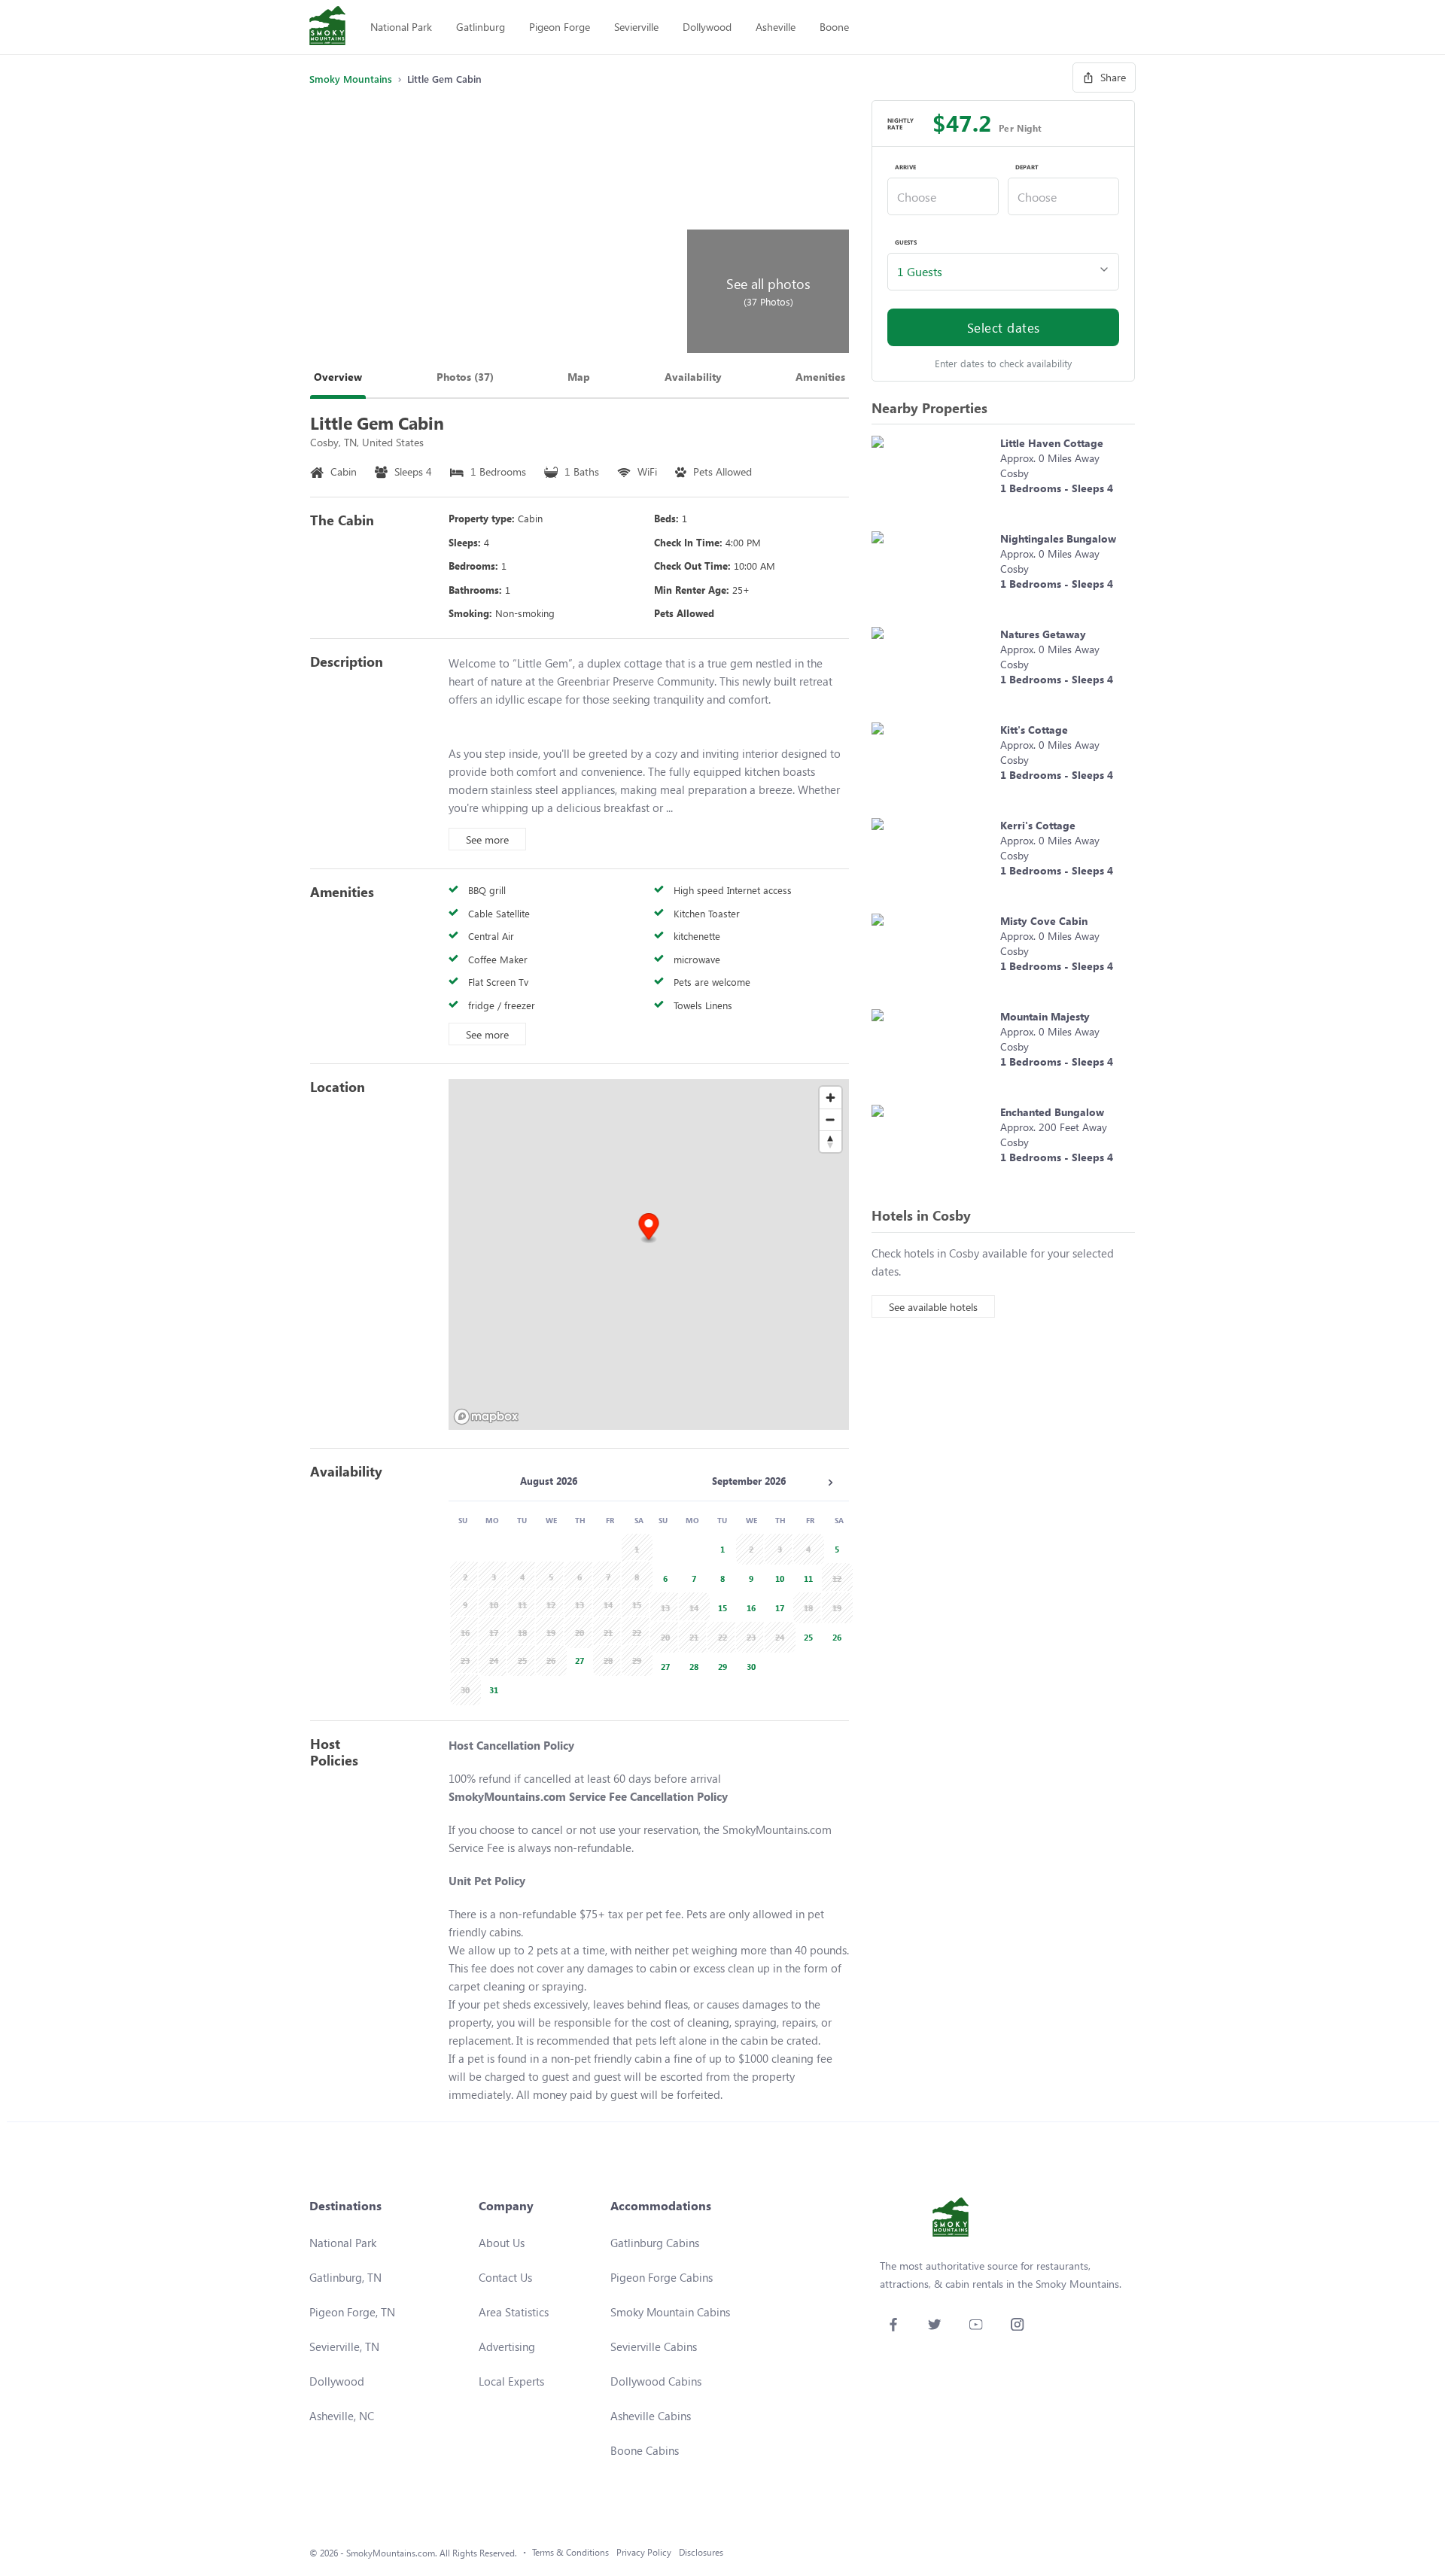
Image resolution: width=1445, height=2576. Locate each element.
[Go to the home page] (327, 27)
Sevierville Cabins (654, 2346)
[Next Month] (830, 1483)
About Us (502, 2243)
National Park (401, 27)
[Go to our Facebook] (893, 2324)
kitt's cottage (1034, 730)
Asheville (776, 27)
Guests (906, 242)
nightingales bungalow (1058, 538)
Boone (834, 27)
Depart (1027, 167)
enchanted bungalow (1052, 1112)
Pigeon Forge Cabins (662, 2277)
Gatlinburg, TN (345, 2277)
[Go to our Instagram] (1017, 2324)
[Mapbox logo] (486, 1417)
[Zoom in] (830, 1098)
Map (579, 377)
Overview (338, 377)
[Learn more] (932, 476)
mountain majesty (1045, 1016)
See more (487, 839)
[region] (649, 1255)
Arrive (905, 167)
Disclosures (701, 2552)
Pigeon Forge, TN (352, 2312)
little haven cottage (1052, 443)
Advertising (507, 2346)
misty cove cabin (1044, 921)
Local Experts (511, 2381)
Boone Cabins (645, 2450)
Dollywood (707, 27)
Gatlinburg (481, 27)
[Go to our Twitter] (934, 2324)
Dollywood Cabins (656, 2381)
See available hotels (933, 1307)
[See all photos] (496, 227)
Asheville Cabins (651, 2416)
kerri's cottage (1038, 825)
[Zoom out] (830, 1119)
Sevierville (636, 27)
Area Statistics (514, 2312)
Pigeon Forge (560, 27)
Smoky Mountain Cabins (670, 2312)
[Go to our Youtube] (976, 2324)
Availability (693, 377)
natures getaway (1043, 634)
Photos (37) (465, 377)
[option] (577, 1659)
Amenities (820, 377)
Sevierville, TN (344, 2346)
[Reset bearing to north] (830, 1141)
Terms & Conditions (570, 2552)
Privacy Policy (644, 2552)
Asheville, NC (342, 2416)
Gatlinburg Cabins (655, 2243)
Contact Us (505, 2277)
